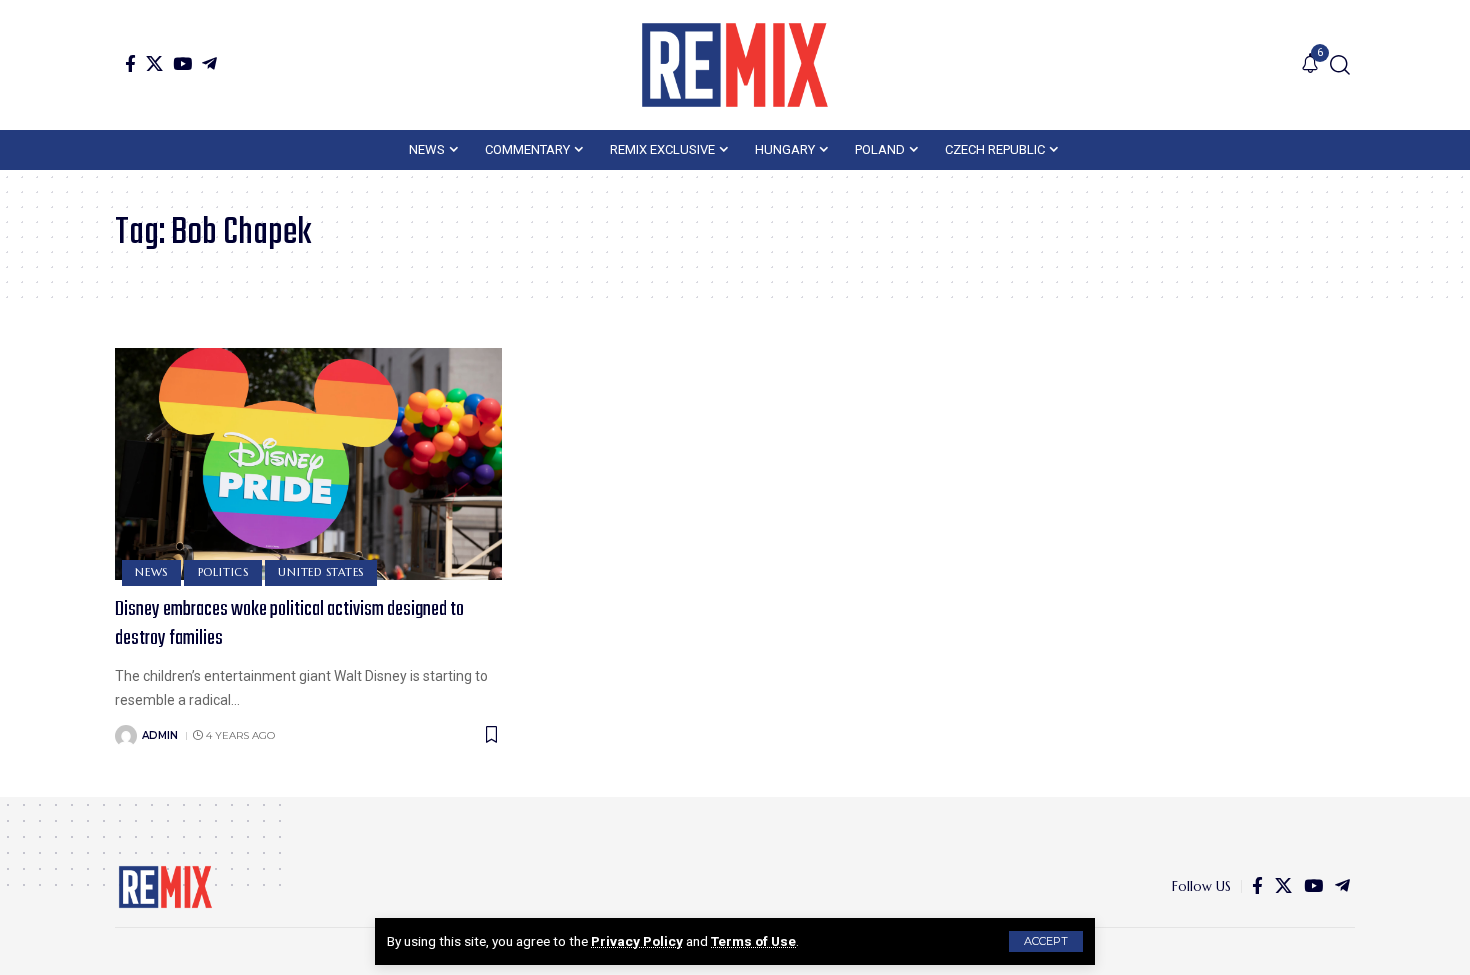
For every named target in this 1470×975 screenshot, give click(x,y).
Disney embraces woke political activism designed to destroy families (289, 624)
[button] (1046, 941)
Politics (223, 572)
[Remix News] (735, 65)
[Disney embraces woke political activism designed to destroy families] (308, 464)
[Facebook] (130, 63)
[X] (154, 63)
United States (321, 572)
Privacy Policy (637, 941)
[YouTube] (182, 63)
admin (160, 735)
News (151, 572)
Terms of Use (753, 941)
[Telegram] (209, 63)
